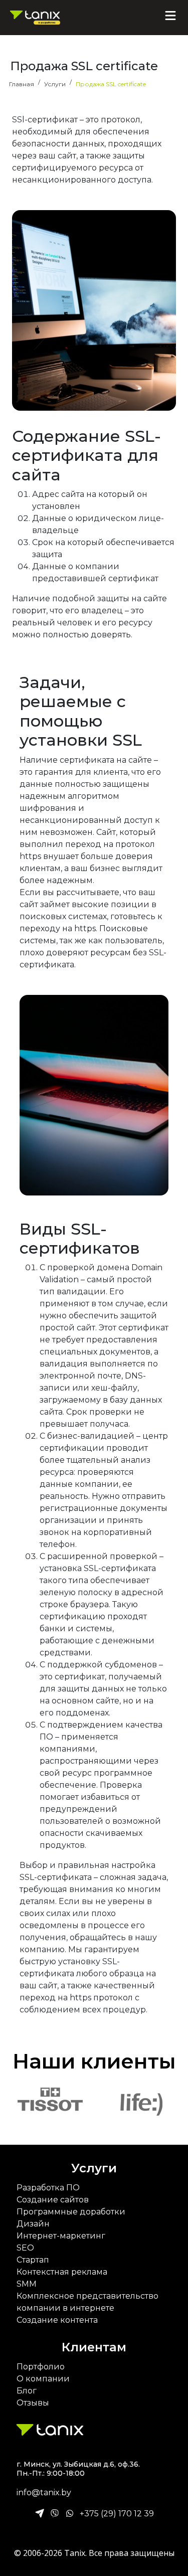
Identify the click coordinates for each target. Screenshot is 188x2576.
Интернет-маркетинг (61, 2236)
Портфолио (41, 2367)
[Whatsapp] (70, 2514)
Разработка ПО (48, 2188)
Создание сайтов (53, 2200)
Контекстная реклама (62, 2272)
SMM (27, 2284)
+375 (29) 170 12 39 (117, 2514)
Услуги (94, 2168)
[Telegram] (40, 2514)
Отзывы (33, 2403)
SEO (25, 2248)
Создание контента (57, 2320)
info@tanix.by (44, 2493)
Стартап (33, 2260)
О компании (43, 2379)
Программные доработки (71, 2212)
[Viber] (55, 2514)
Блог (27, 2391)
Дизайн (33, 2224)
